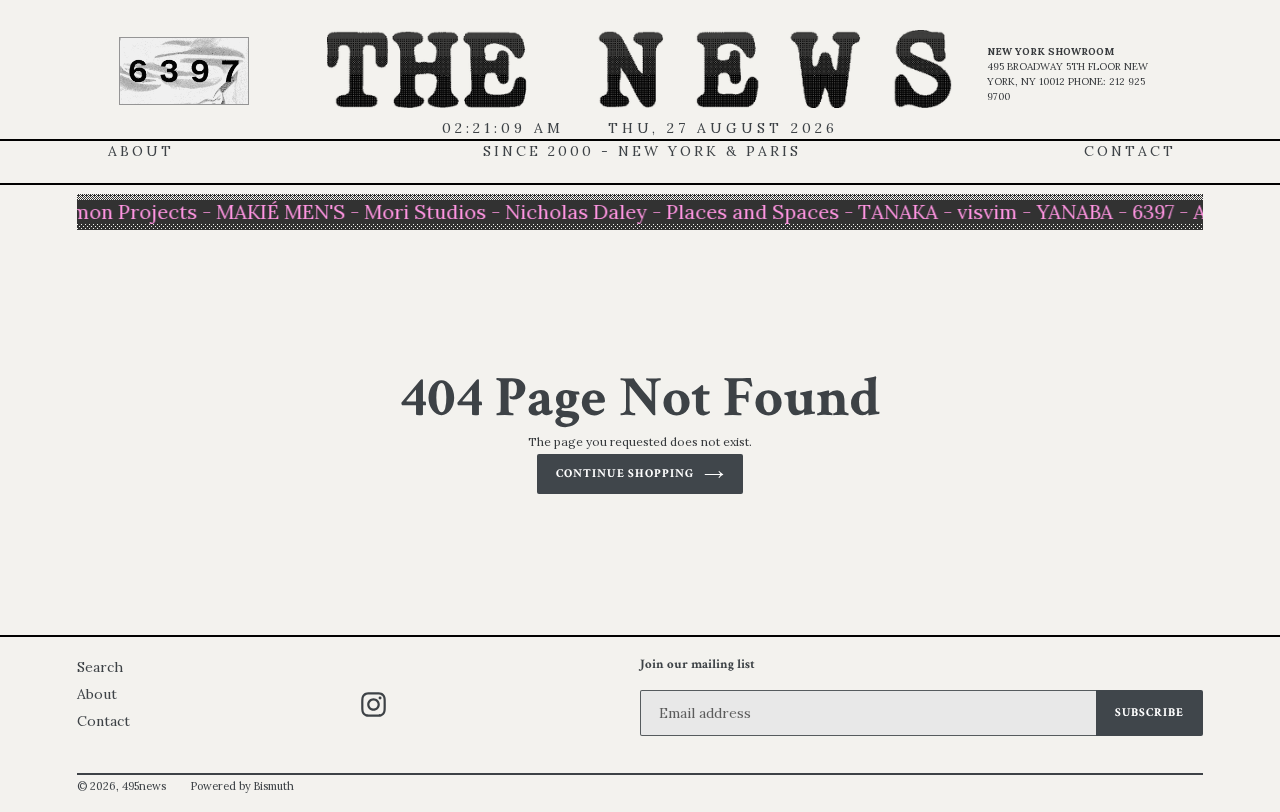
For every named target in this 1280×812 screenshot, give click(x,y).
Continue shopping (624, 473)
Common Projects (108, 211)
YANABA (1070, 211)
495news (144, 786)
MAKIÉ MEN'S (276, 211)
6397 (1149, 211)
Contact (103, 721)
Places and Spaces (748, 211)
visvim (983, 211)
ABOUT (141, 151)
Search (100, 667)
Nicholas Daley (572, 211)
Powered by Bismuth (242, 786)
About (97, 694)
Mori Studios (421, 211)
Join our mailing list (697, 665)
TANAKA (894, 211)
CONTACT (1130, 151)
